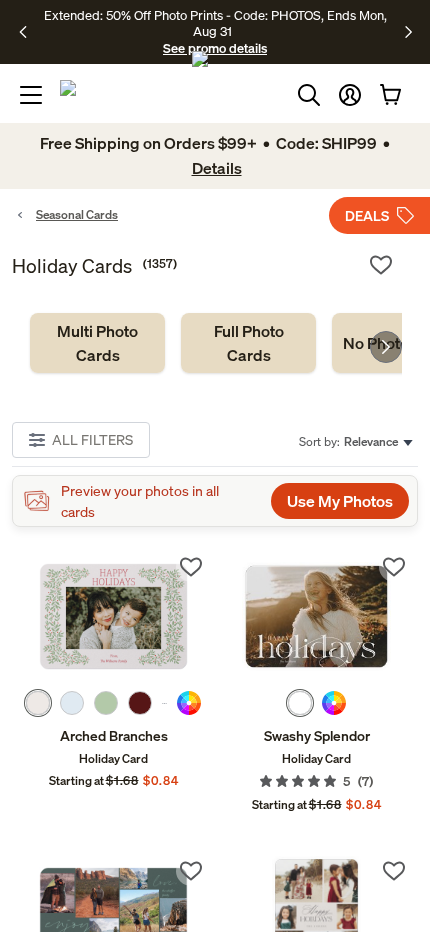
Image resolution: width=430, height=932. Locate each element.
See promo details (215, 48)
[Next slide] (386, 347)
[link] (97, 343)
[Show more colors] (164, 703)
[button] (350, 95)
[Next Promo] (408, 32)
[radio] (38, 703)
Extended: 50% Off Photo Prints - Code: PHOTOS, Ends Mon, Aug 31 (215, 23)
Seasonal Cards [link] (77, 214)
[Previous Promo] (29, 32)
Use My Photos (340, 501)
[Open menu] (31, 95)
